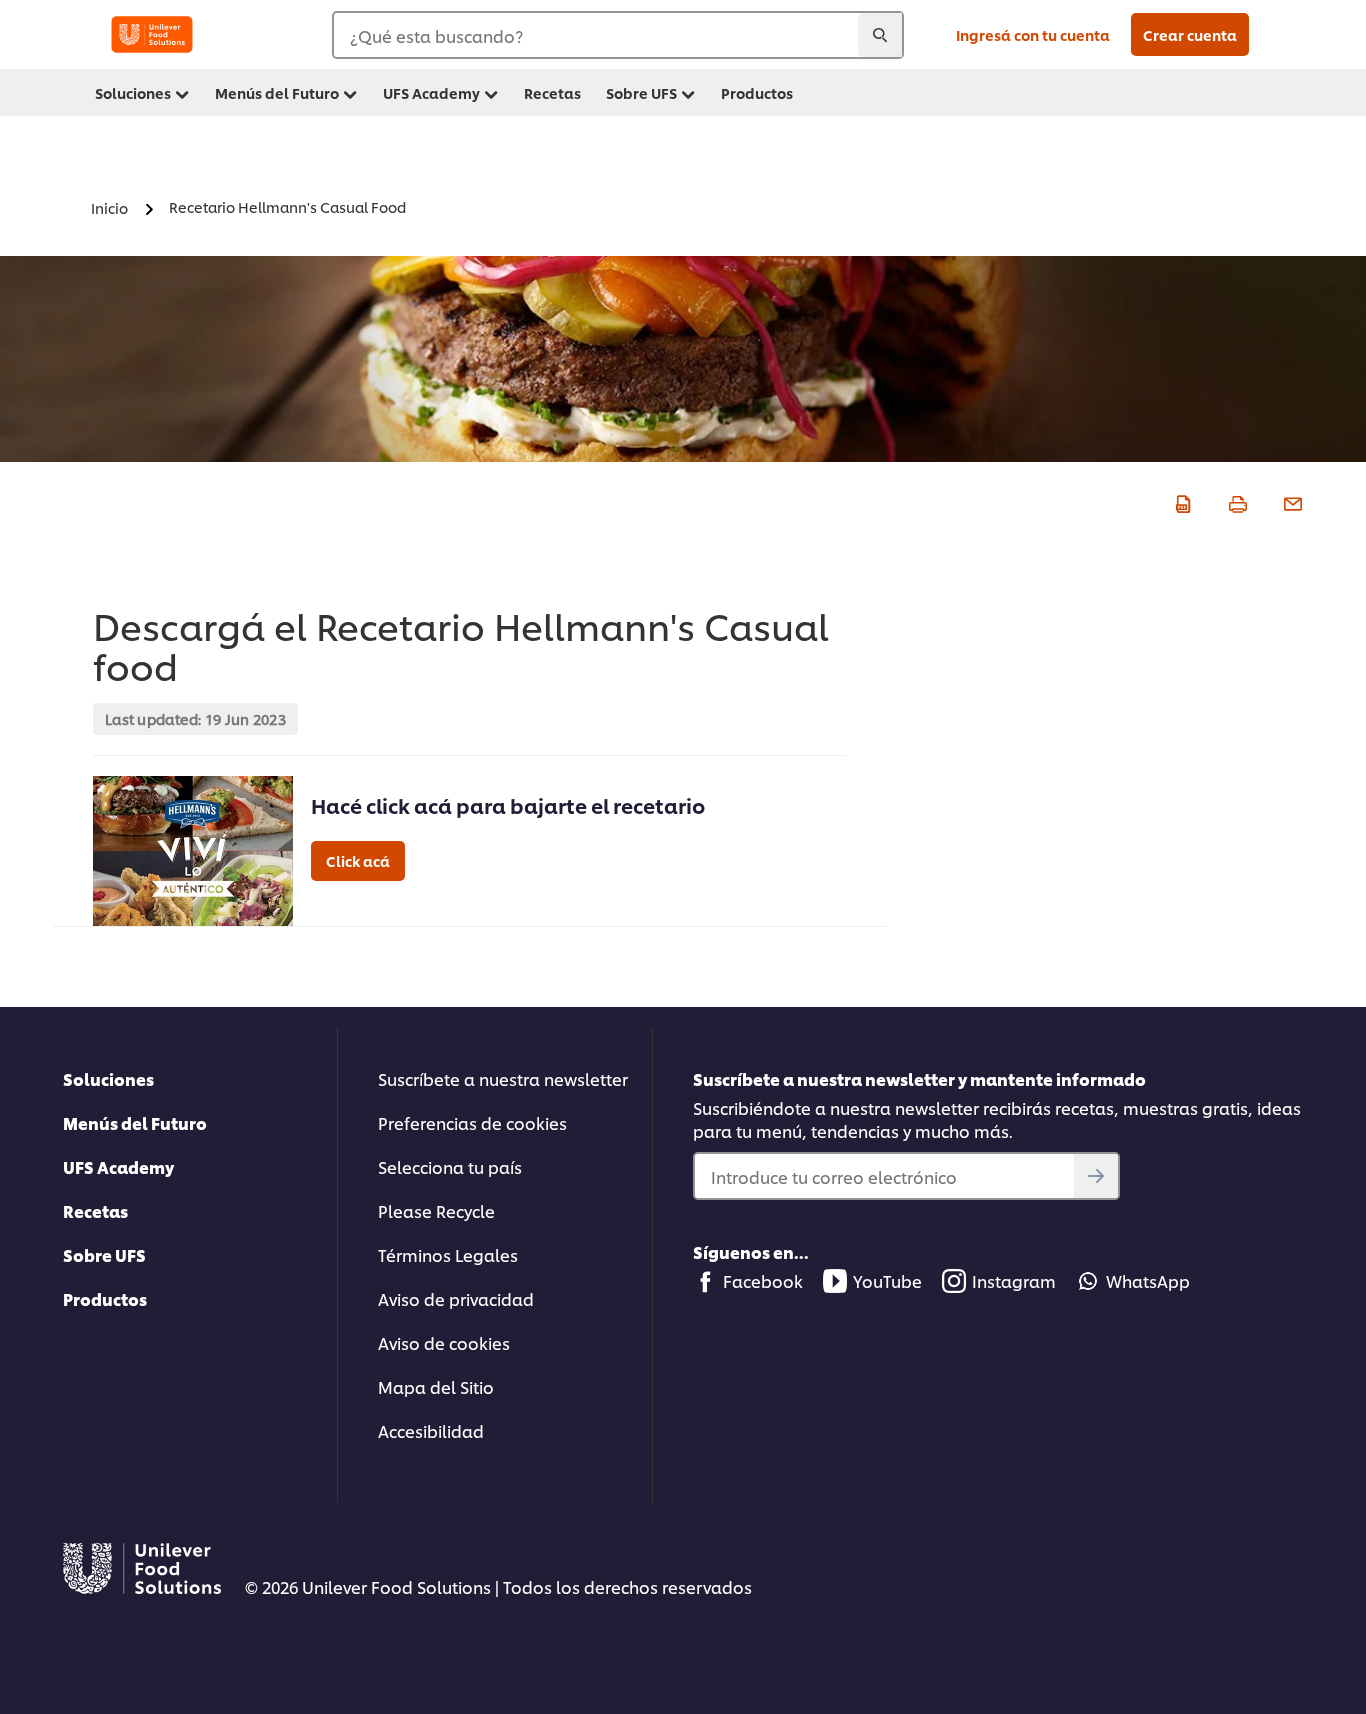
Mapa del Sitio (436, 1386)
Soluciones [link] (133, 92)
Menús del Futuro (135, 1122)
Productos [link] (757, 92)
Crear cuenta (1190, 34)
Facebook (763, 1280)
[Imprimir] (1235, 501)
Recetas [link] (552, 92)
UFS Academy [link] (431, 92)
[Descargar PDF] (1180, 501)
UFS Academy (118, 1166)
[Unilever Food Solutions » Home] (152, 34)
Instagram (1014, 1280)
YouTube (887, 1280)
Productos (105, 1298)
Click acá (358, 860)
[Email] (1290, 501)
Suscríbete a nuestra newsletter (503, 1078)
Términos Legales (448, 1254)
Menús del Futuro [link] (277, 92)
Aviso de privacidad (456, 1298)
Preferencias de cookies (472, 1122)
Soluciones (108, 1078)
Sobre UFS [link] (641, 92)
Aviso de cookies (444, 1342)
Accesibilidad (431, 1430)
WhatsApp (1148, 1280)
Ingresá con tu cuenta (1033, 34)
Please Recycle (436, 1210)
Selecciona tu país (450, 1166)
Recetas (95, 1210)
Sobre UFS (104, 1254)
